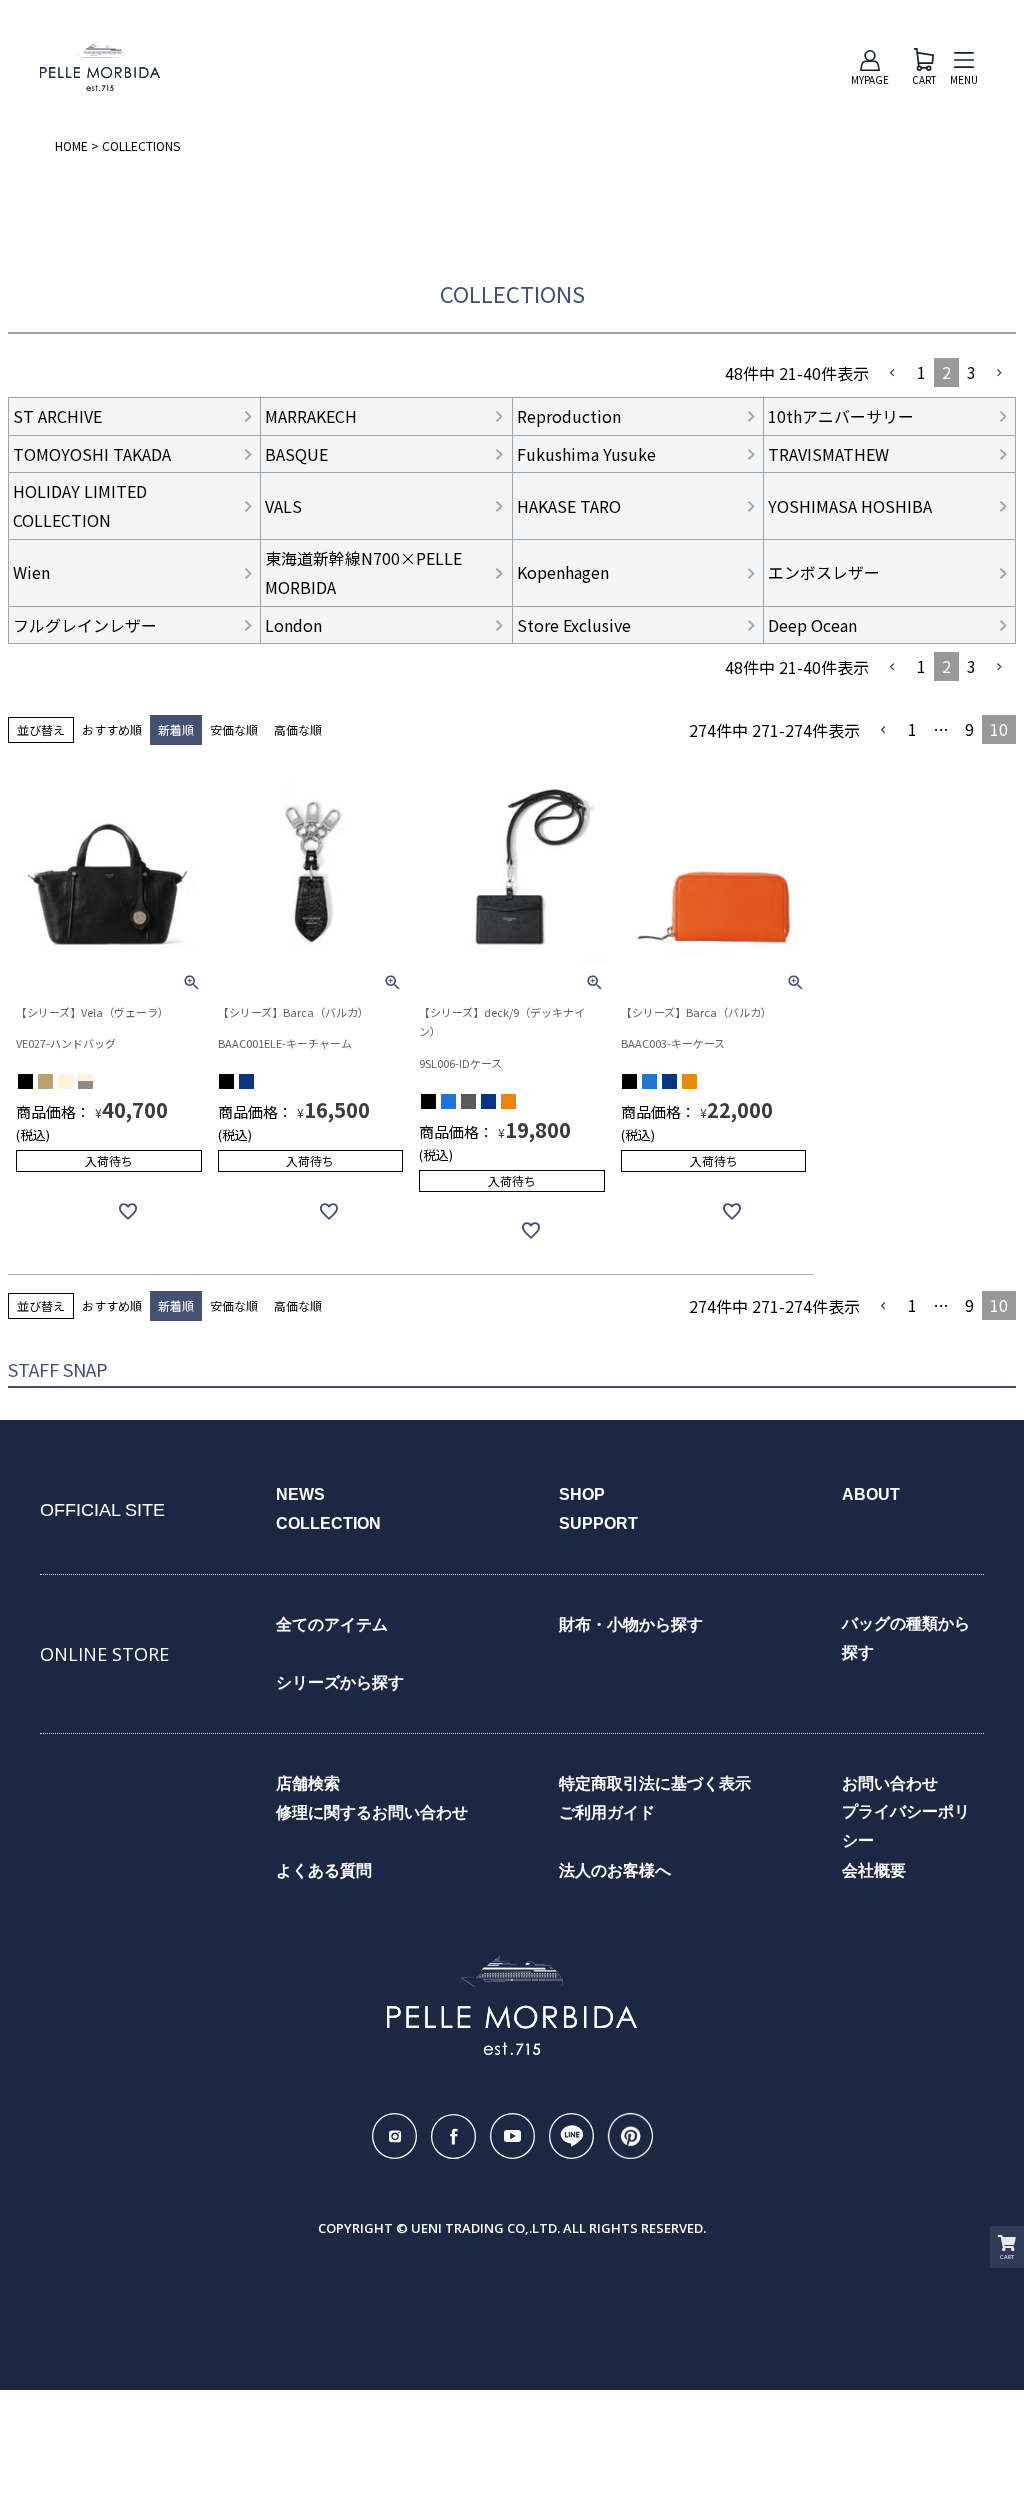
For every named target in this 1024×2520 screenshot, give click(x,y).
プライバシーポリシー (906, 1826)
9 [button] (969, 729)
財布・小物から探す (631, 1624)
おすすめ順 (112, 729)
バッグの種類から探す (906, 1638)
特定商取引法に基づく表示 (655, 1783)
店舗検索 (308, 1783)
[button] (893, 373)
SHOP (582, 1494)
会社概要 (874, 1870)
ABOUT (871, 1494)
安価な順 (234, 729)
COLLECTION (328, 1523)
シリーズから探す (340, 1682)
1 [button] (921, 372)
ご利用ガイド (607, 1812)
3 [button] (971, 372)
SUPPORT (598, 1523)
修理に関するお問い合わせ (372, 1812)
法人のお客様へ (615, 1870)
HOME (71, 145)
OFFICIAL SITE (102, 1510)
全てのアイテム (332, 1624)
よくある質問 (324, 1870)
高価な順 (298, 729)
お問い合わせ (890, 1783)
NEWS (300, 1494)
